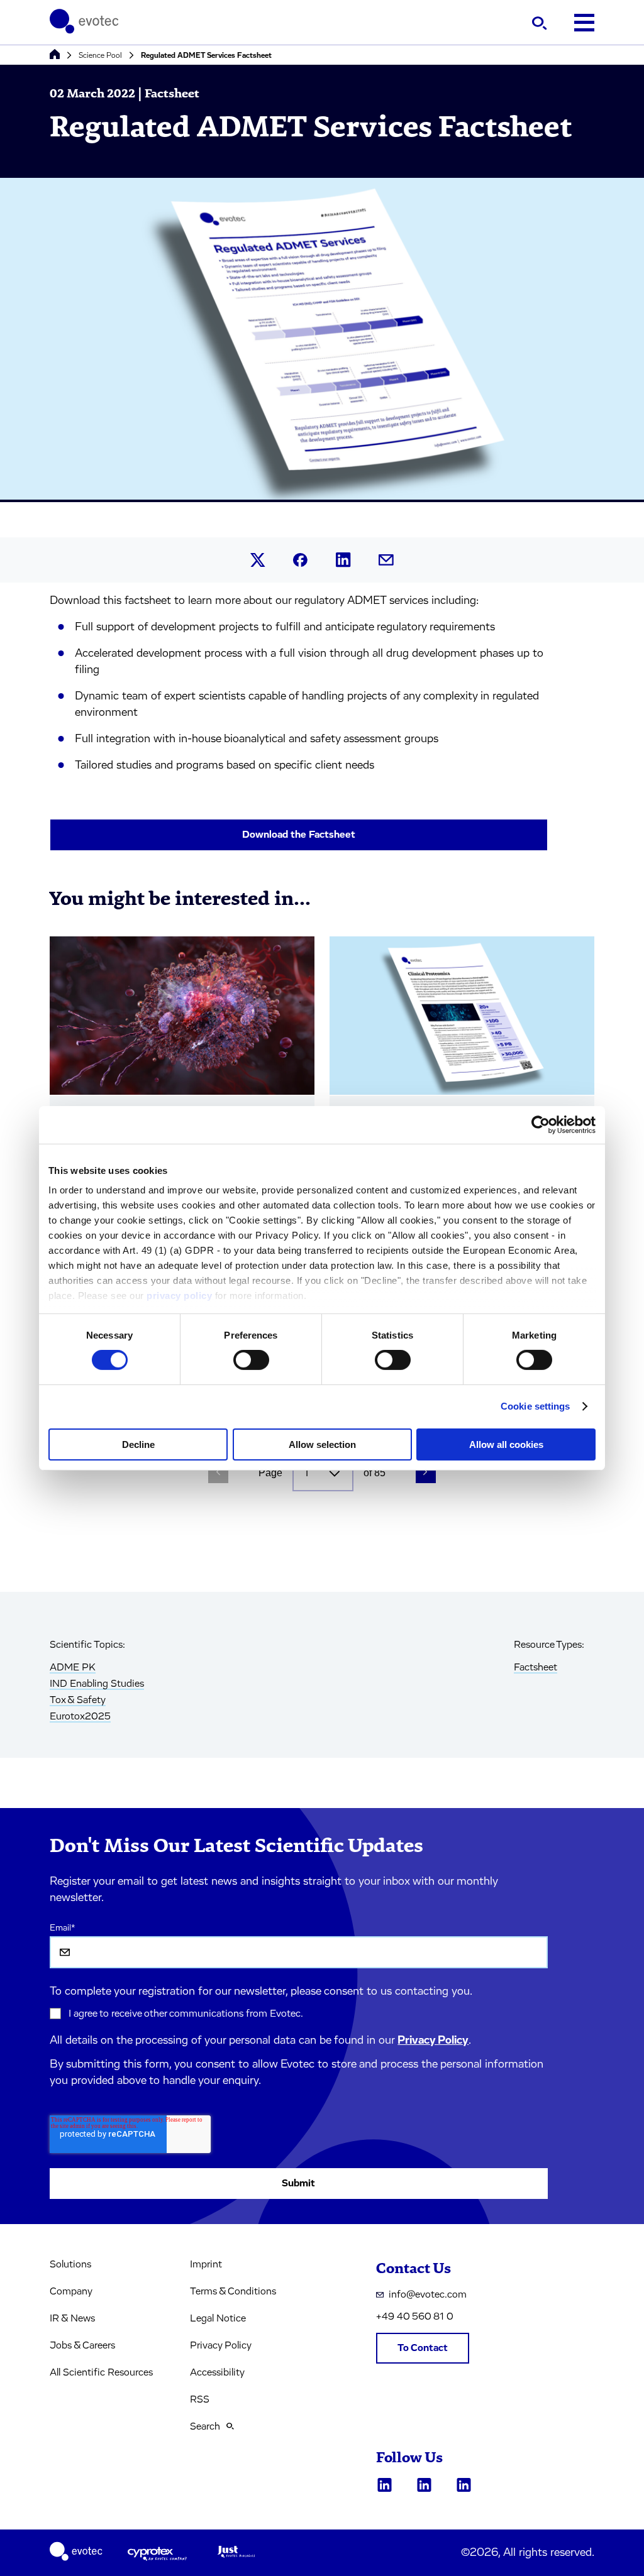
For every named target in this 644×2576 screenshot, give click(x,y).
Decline (138, 1444)
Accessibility (217, 2372)
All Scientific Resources (101, 2372)
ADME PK (73, 1667)
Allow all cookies (506, 1444)
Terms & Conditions (233, 2291)
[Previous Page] (218, 1473)
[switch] (251, 1360)
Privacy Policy (433, 2041)
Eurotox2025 (80, 1716)
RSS (200, 2399)
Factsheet (536, 1667)
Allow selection (322, 1444)
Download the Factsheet (299, 835)
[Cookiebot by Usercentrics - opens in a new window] (541, 1124)
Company (71, 2291)
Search (205, 2426)
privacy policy (179, 1296)
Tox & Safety (78, 1700)
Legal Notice (218, 2318)
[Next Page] (426, 1473)
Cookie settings (536, 1406)
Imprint (206, 2264)
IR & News (72, 2318)
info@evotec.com (428, 2294)
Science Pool (100, 55)
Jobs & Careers (82, 2345)
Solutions (70, 2264)
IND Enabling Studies (97, 1684)
